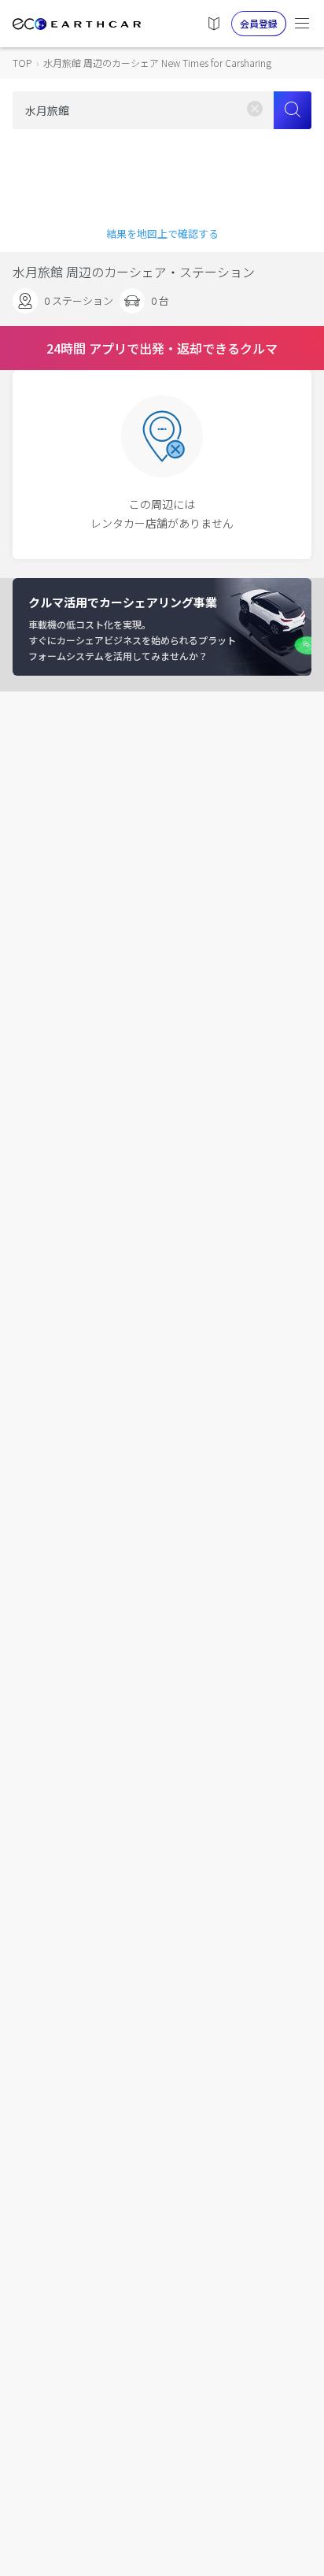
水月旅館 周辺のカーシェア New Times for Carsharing (157, 63)
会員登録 (259, 23)
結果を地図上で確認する (162, 234)
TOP (22, 63)
